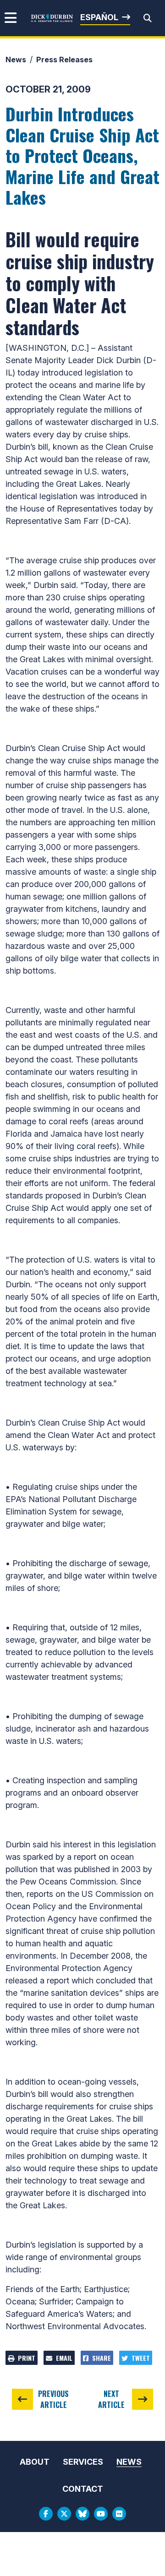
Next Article (111, 2399)
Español (99, 17)
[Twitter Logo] (64, 2514)
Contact (83, 2489)
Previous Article (53, 2399)
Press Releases (64, 60)
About (35, 2462)
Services (83, 2462)
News (16, 60)
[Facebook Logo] (46, 2514)
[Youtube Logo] (101, 2514)
